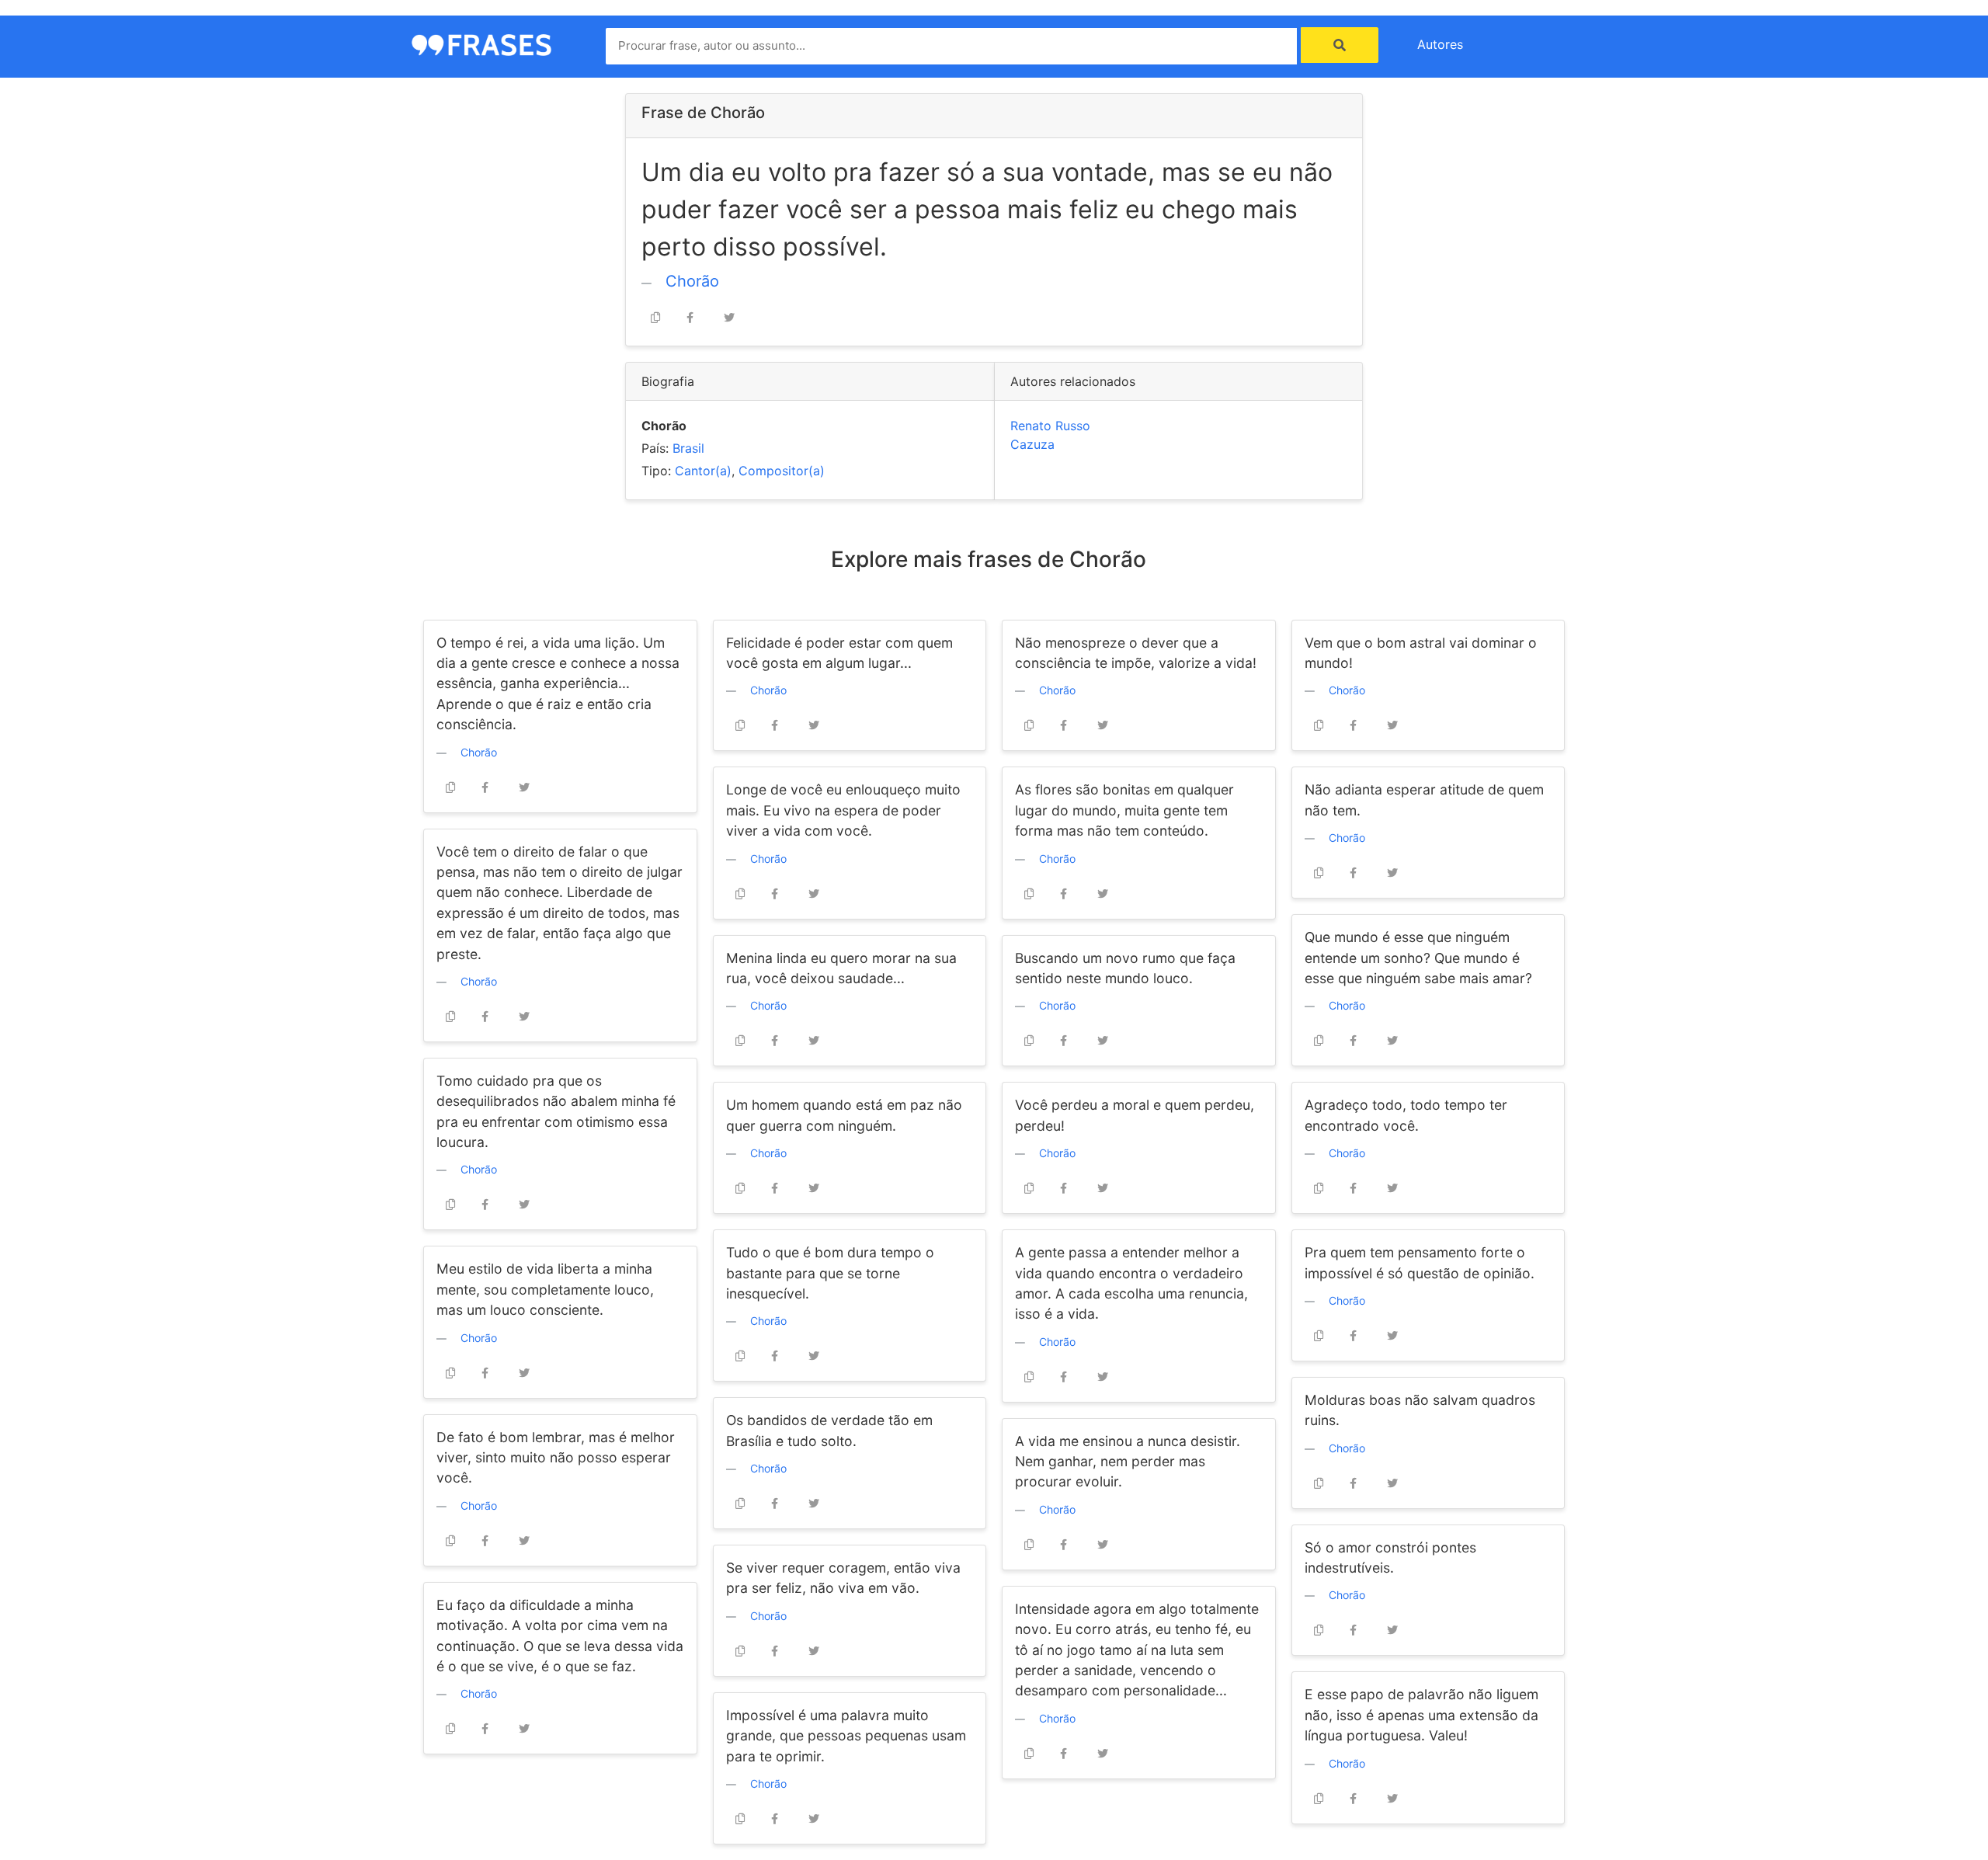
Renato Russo (1050, 426)
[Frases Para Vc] (481, 43)
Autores (1440, 44)
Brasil (688, 448)
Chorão (692, 281)
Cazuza (1032, 444)
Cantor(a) (703, 471)
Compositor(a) (782, 471)
